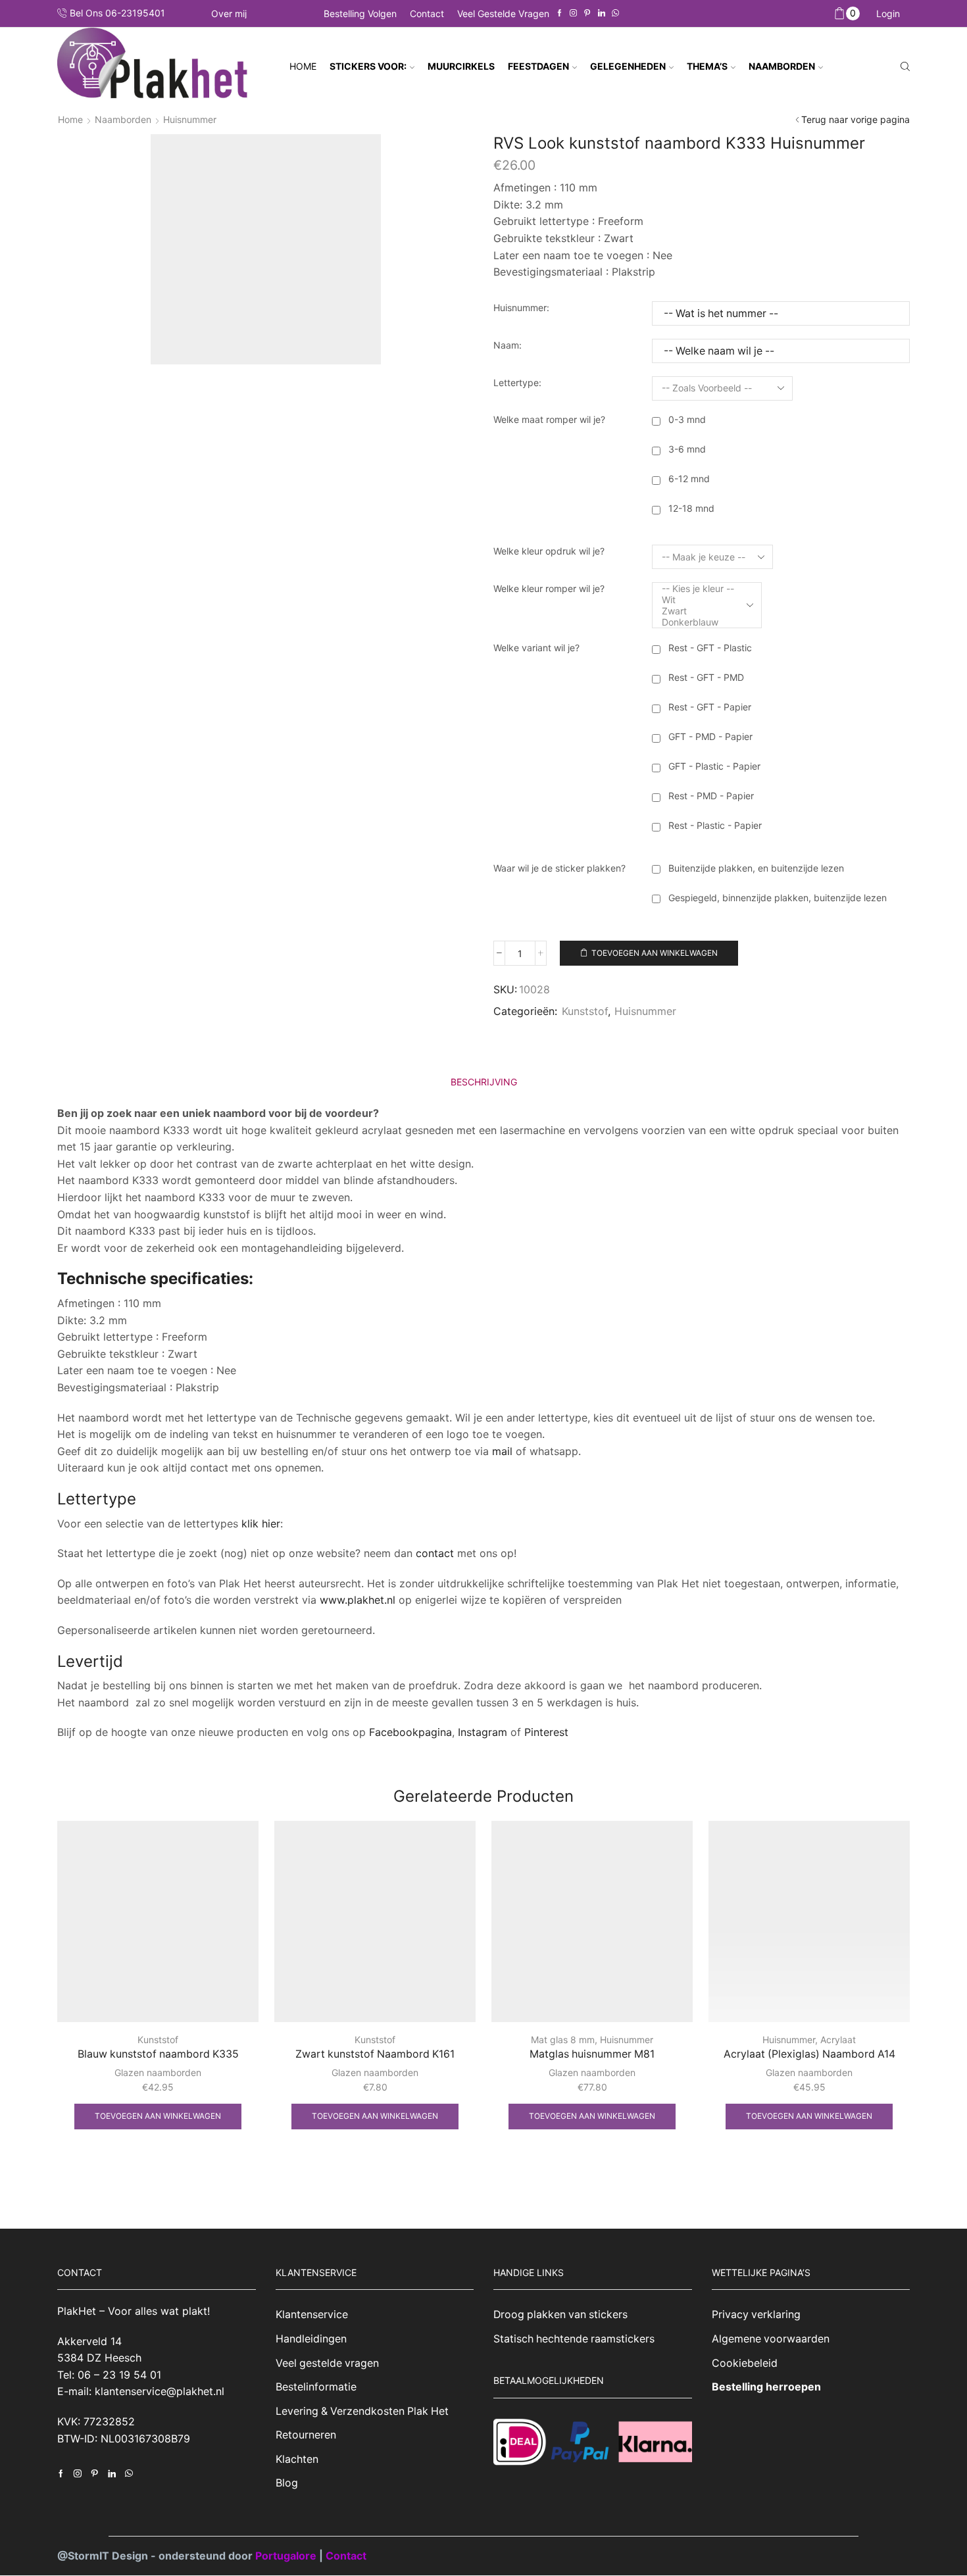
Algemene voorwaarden (771, 2339)
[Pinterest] (587, 13)
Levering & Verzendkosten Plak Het (362, 2411)
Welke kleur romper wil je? (549, 588)
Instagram (483, 1732)
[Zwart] (698, 611)
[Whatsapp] (615, 13)
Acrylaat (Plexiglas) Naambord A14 (809, 2054)
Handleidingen (311, 2339)
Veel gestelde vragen (503, 13)
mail (502, 1451)
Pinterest (546, 1732)
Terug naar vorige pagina (855, 119)
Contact (427, 13)
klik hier (261, 1523)
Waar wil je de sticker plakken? (559, 868)
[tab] (484, 1082)
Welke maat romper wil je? (549, 419)
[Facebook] (559, 13)
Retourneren (306, 2435)
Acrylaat (838, 2040)
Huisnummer (190, 119)
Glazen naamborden (158, 2072)
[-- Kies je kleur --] (698, 588)
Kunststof (585, 1011)
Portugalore (287, 2556)
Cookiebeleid (745, 2363)
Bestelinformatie (316, 2387)
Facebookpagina (410, 1732)
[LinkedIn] (602, 13)
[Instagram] (573, 13)
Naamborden (123, 119)
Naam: (508, 345)
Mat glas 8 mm (563, 2040)
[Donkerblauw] (698, 622)
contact (435, 1553)
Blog (287, 2483)
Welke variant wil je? (536, 648)
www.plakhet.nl (359, 1600)
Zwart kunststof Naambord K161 (375, 2054)
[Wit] (698, 600)
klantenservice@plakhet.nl (160, 2392)
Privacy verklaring (756, 2315)
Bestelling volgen (360, 13)
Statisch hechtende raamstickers (574, 2339)
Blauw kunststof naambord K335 (158, 2054)
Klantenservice (312, 2315)
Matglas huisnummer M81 (592, 2054)
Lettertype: (517, 383)
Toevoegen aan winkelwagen (655, 953)
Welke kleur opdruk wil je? (549, 551)
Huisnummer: (521, 308)
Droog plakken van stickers (560, 2315)
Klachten (297, 2459)
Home (303, 66)
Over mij (229, 14)
